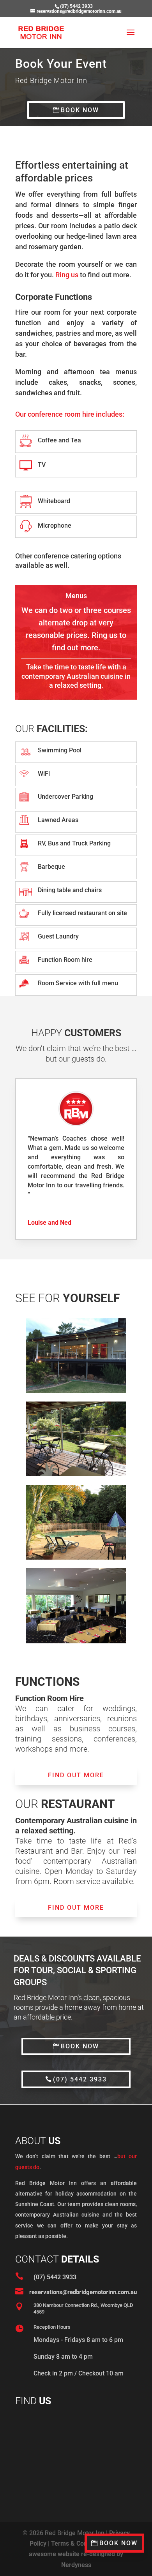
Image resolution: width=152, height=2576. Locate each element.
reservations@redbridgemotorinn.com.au (83, 2292)
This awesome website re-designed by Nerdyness (76, 2554)
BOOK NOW (80, 110)
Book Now (118, 2543)
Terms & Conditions (79, 2543)
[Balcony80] (76, 1391)
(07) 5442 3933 (80, 2079)
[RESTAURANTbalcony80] (76, 1474)
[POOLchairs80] (76, 1557)
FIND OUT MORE (76, 1775)
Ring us (67, 275)
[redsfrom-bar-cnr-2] (76, 1641)
